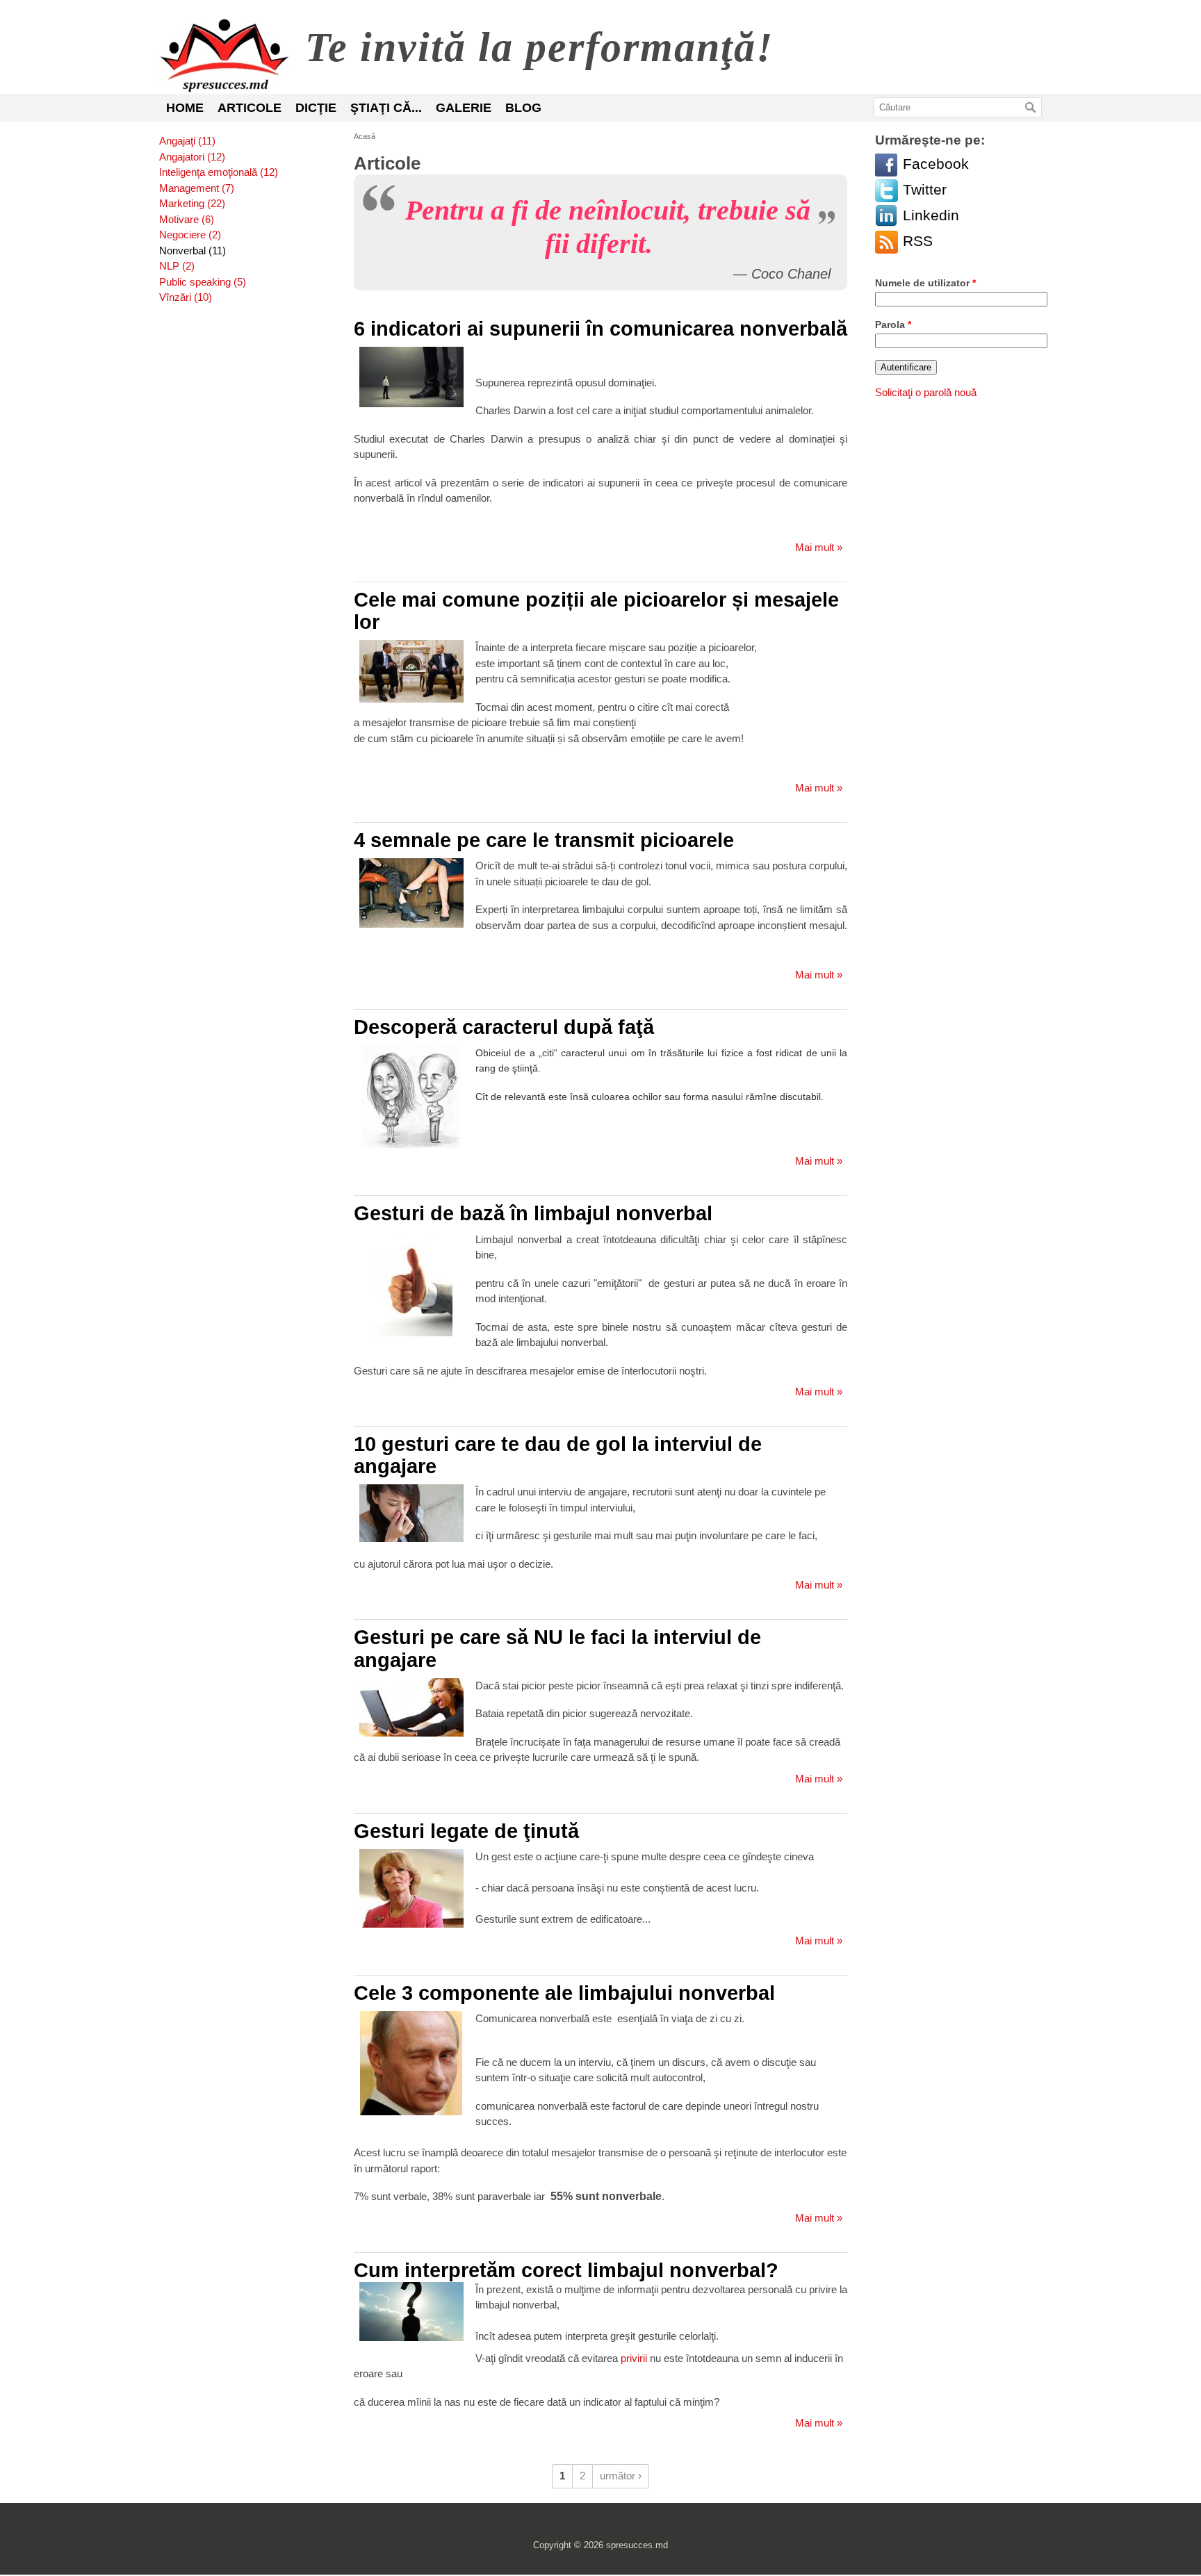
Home (185, 108)
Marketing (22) (192, 203)
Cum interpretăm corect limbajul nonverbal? (566, 2270)
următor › (621, 2476)
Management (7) (197, 188)
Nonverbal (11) (193, 251)
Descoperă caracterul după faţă (504, 1027)
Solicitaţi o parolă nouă (926, 392)
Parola (893, 325)
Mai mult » (819, 547)
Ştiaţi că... (386, 108)
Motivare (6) (187, 219)
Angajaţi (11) (187, 141)
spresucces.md (225, 55)
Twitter (887, 191)
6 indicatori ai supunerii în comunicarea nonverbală (600, 329)
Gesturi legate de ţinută (466, 1831)
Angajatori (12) (192, 157)
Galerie (464, 108)
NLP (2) (177, 266)
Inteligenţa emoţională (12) (219, 172)
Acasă (365, 136)
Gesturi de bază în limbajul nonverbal (533, 1213)
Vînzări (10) (186, 297)
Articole (250, 108)
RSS (887, 242)
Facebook (887, 165)
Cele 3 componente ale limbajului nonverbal (564, 1993)
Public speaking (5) (203, 282)
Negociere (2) (190, 235)
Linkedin (887, 216)
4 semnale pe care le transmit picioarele (544, 840)
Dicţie (316, 108)
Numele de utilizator (925, 283)
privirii (634, 2358)
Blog (523, 108)
